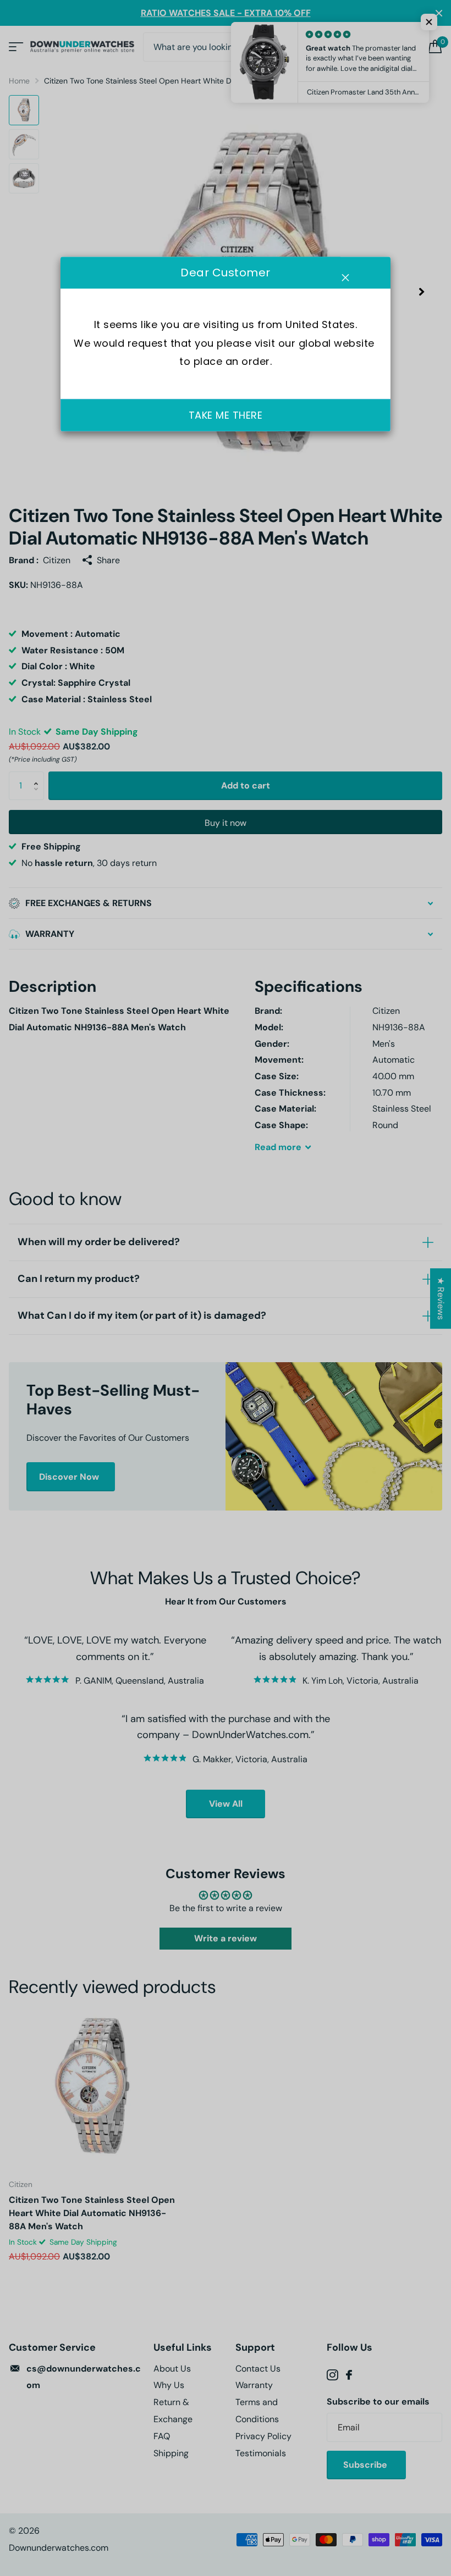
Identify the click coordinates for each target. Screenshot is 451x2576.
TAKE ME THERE (226, 415)
